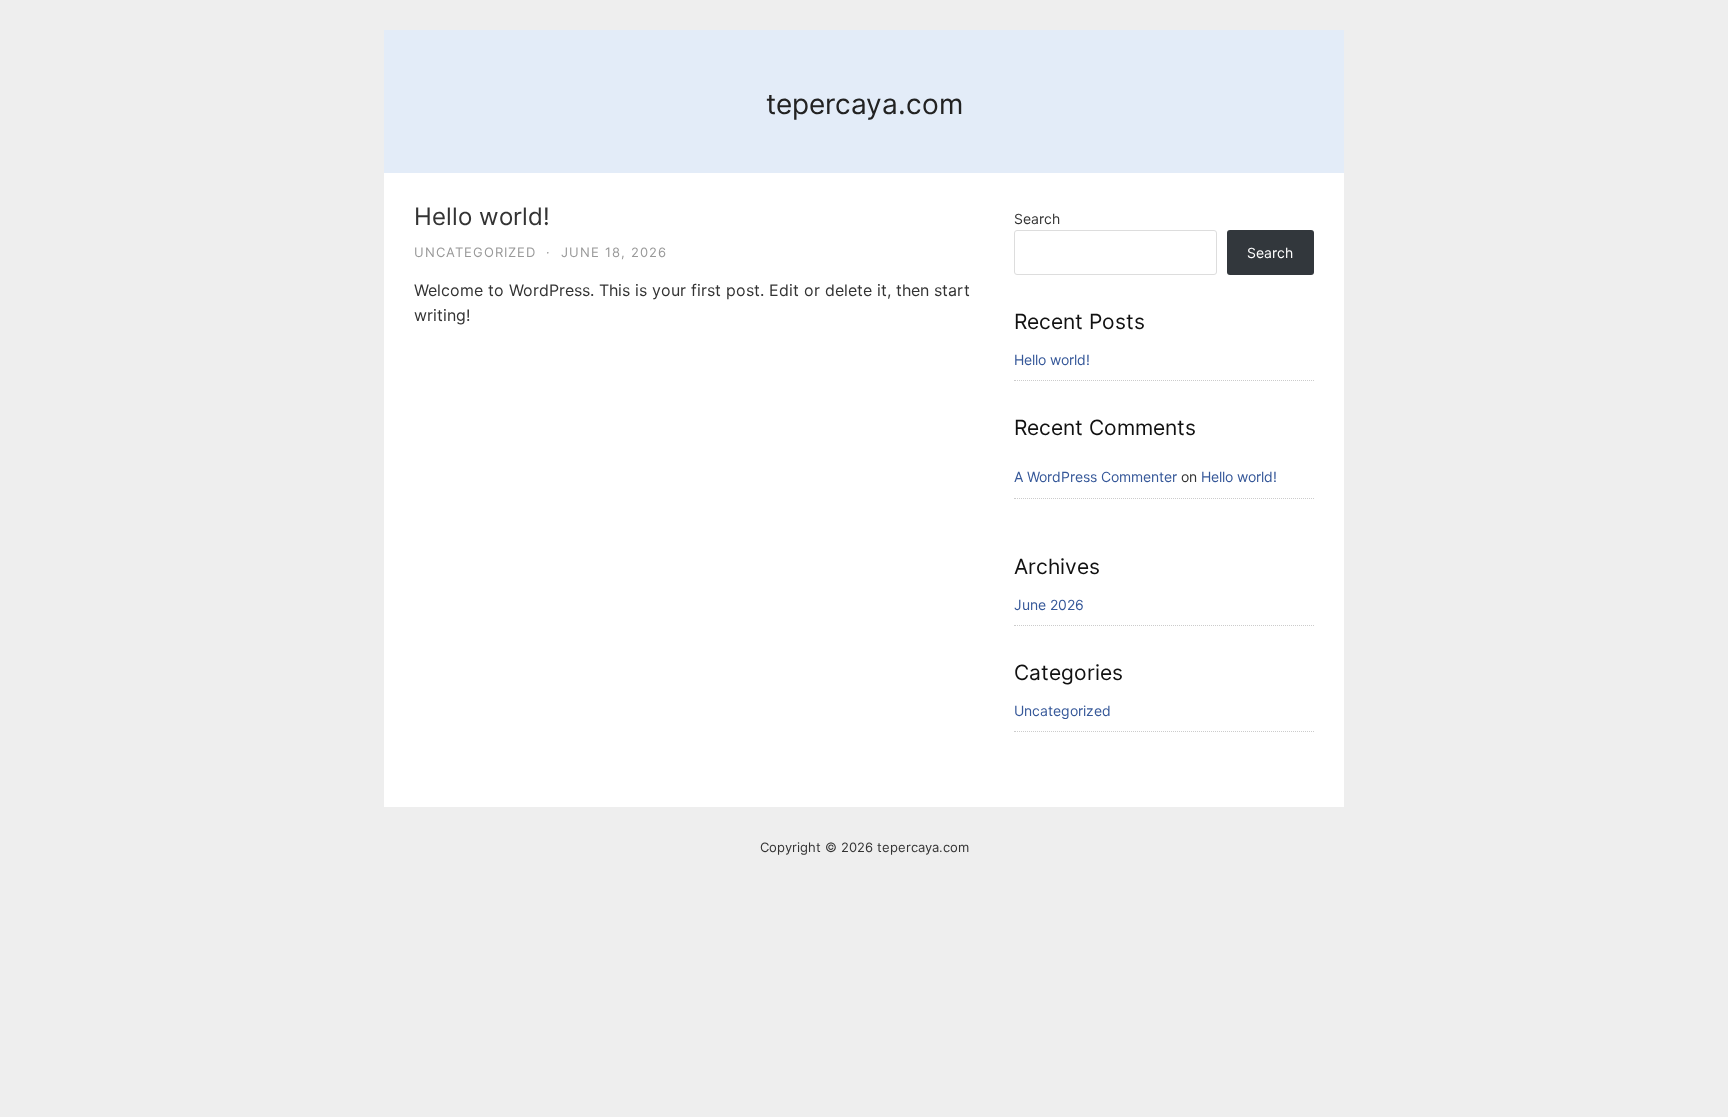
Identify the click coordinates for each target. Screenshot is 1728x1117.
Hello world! (482, 216)
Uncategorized (475, 252)
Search (1037, 218)
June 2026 (1049, 604)
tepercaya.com (864, 104)
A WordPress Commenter (1095, 476)
